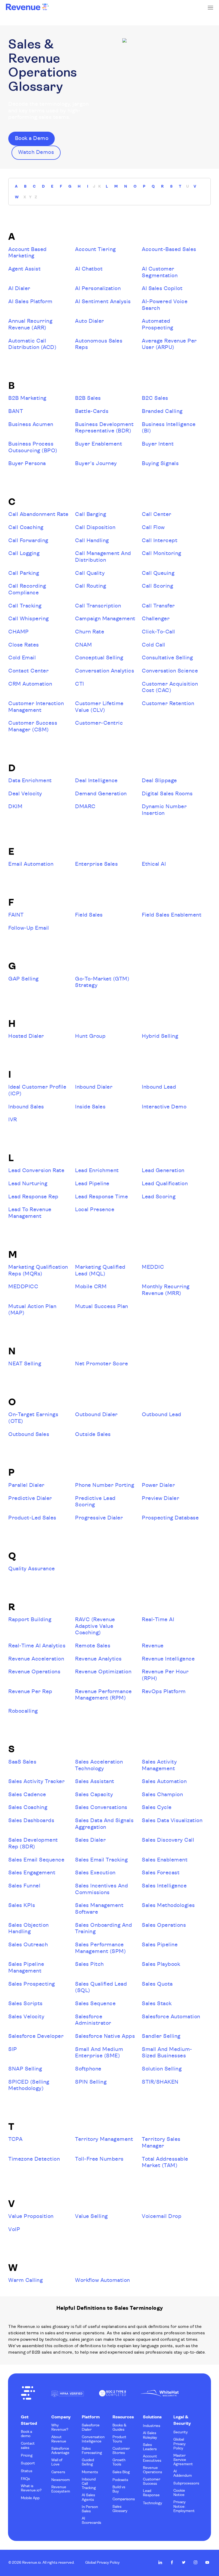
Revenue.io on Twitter (184, 2562)
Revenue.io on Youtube (207, 2562)
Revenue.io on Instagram (195, 2562)
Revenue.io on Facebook (172, 2562)
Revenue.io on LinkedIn (160, 2562)
